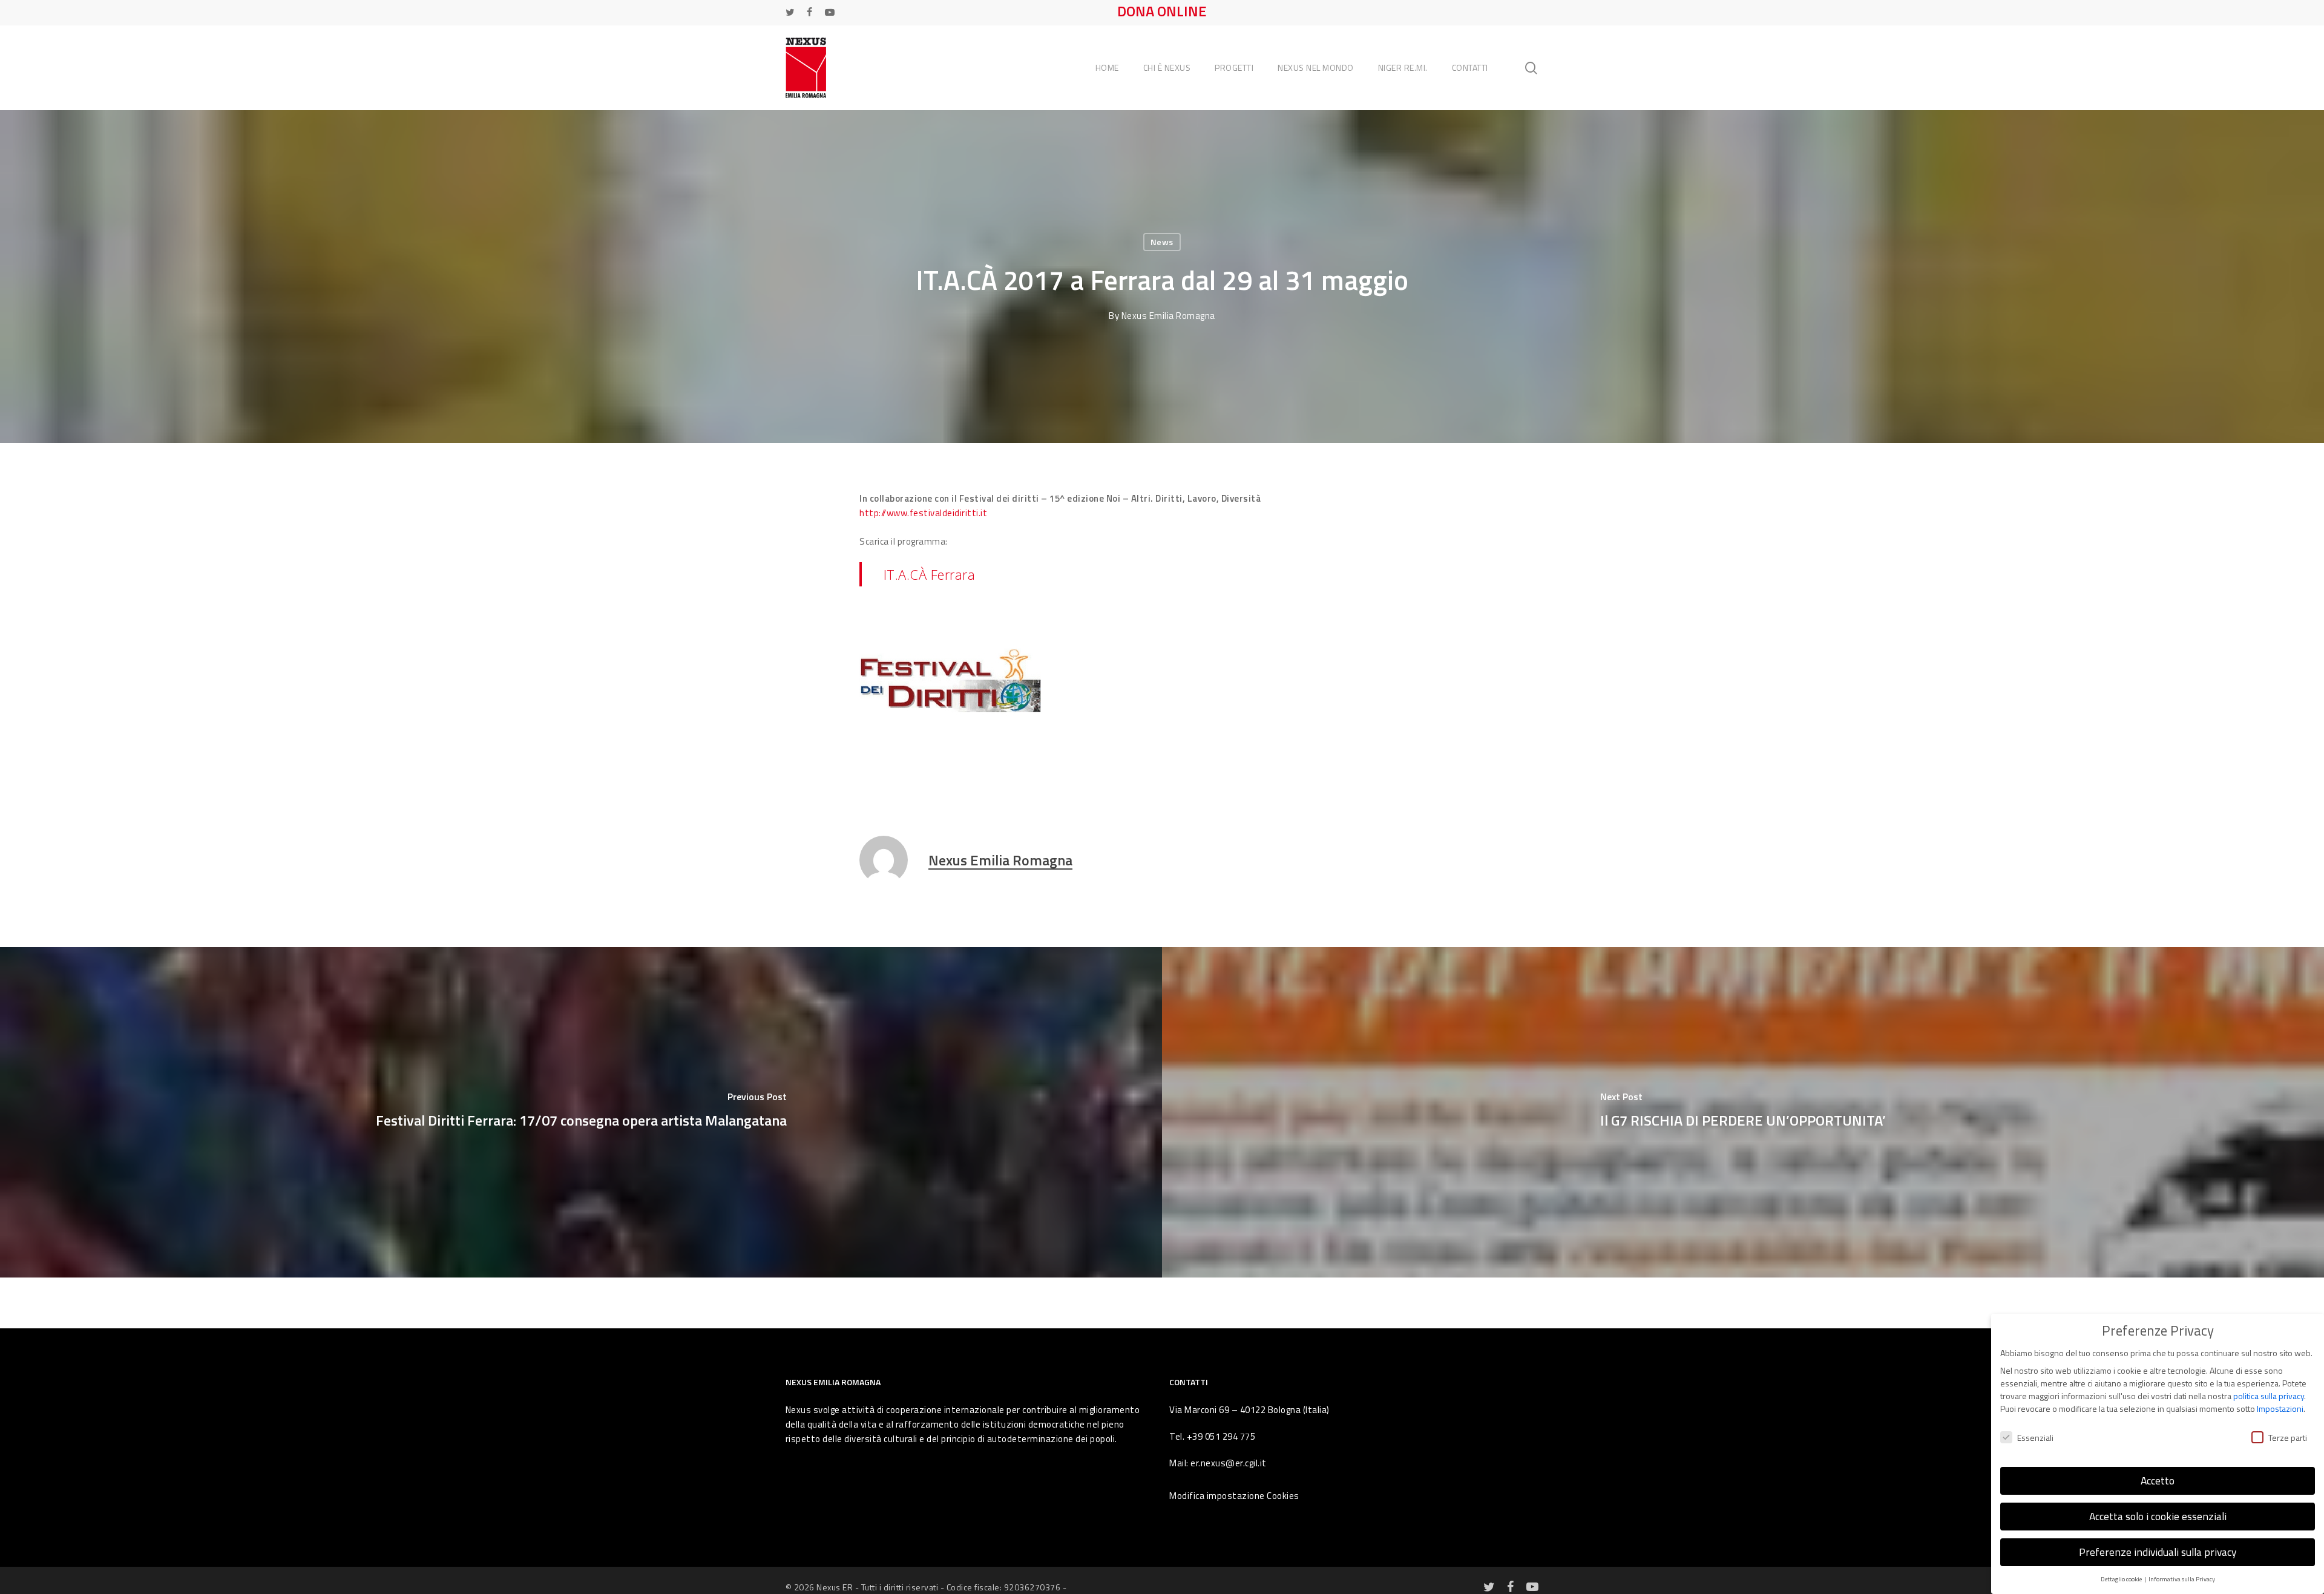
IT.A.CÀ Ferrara (930, 574)
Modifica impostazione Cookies (1234, 1496)
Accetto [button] (2158, 1481)
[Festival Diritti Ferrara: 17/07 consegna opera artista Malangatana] (581, 1112)
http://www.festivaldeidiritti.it (923, 513)
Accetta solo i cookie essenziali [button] (2158, 1516)
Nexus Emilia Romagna (1168, 316)
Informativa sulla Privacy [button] (2182, 1579)
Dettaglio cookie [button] (2122, 1579)
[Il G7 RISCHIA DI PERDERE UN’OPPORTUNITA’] (1743, 1112)
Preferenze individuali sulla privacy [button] (2158, 1552)
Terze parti (2288, 1438)
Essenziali (2035, 1438)
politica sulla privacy (2269, 1396)
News (1162, 242)
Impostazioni (2280, 1409)
